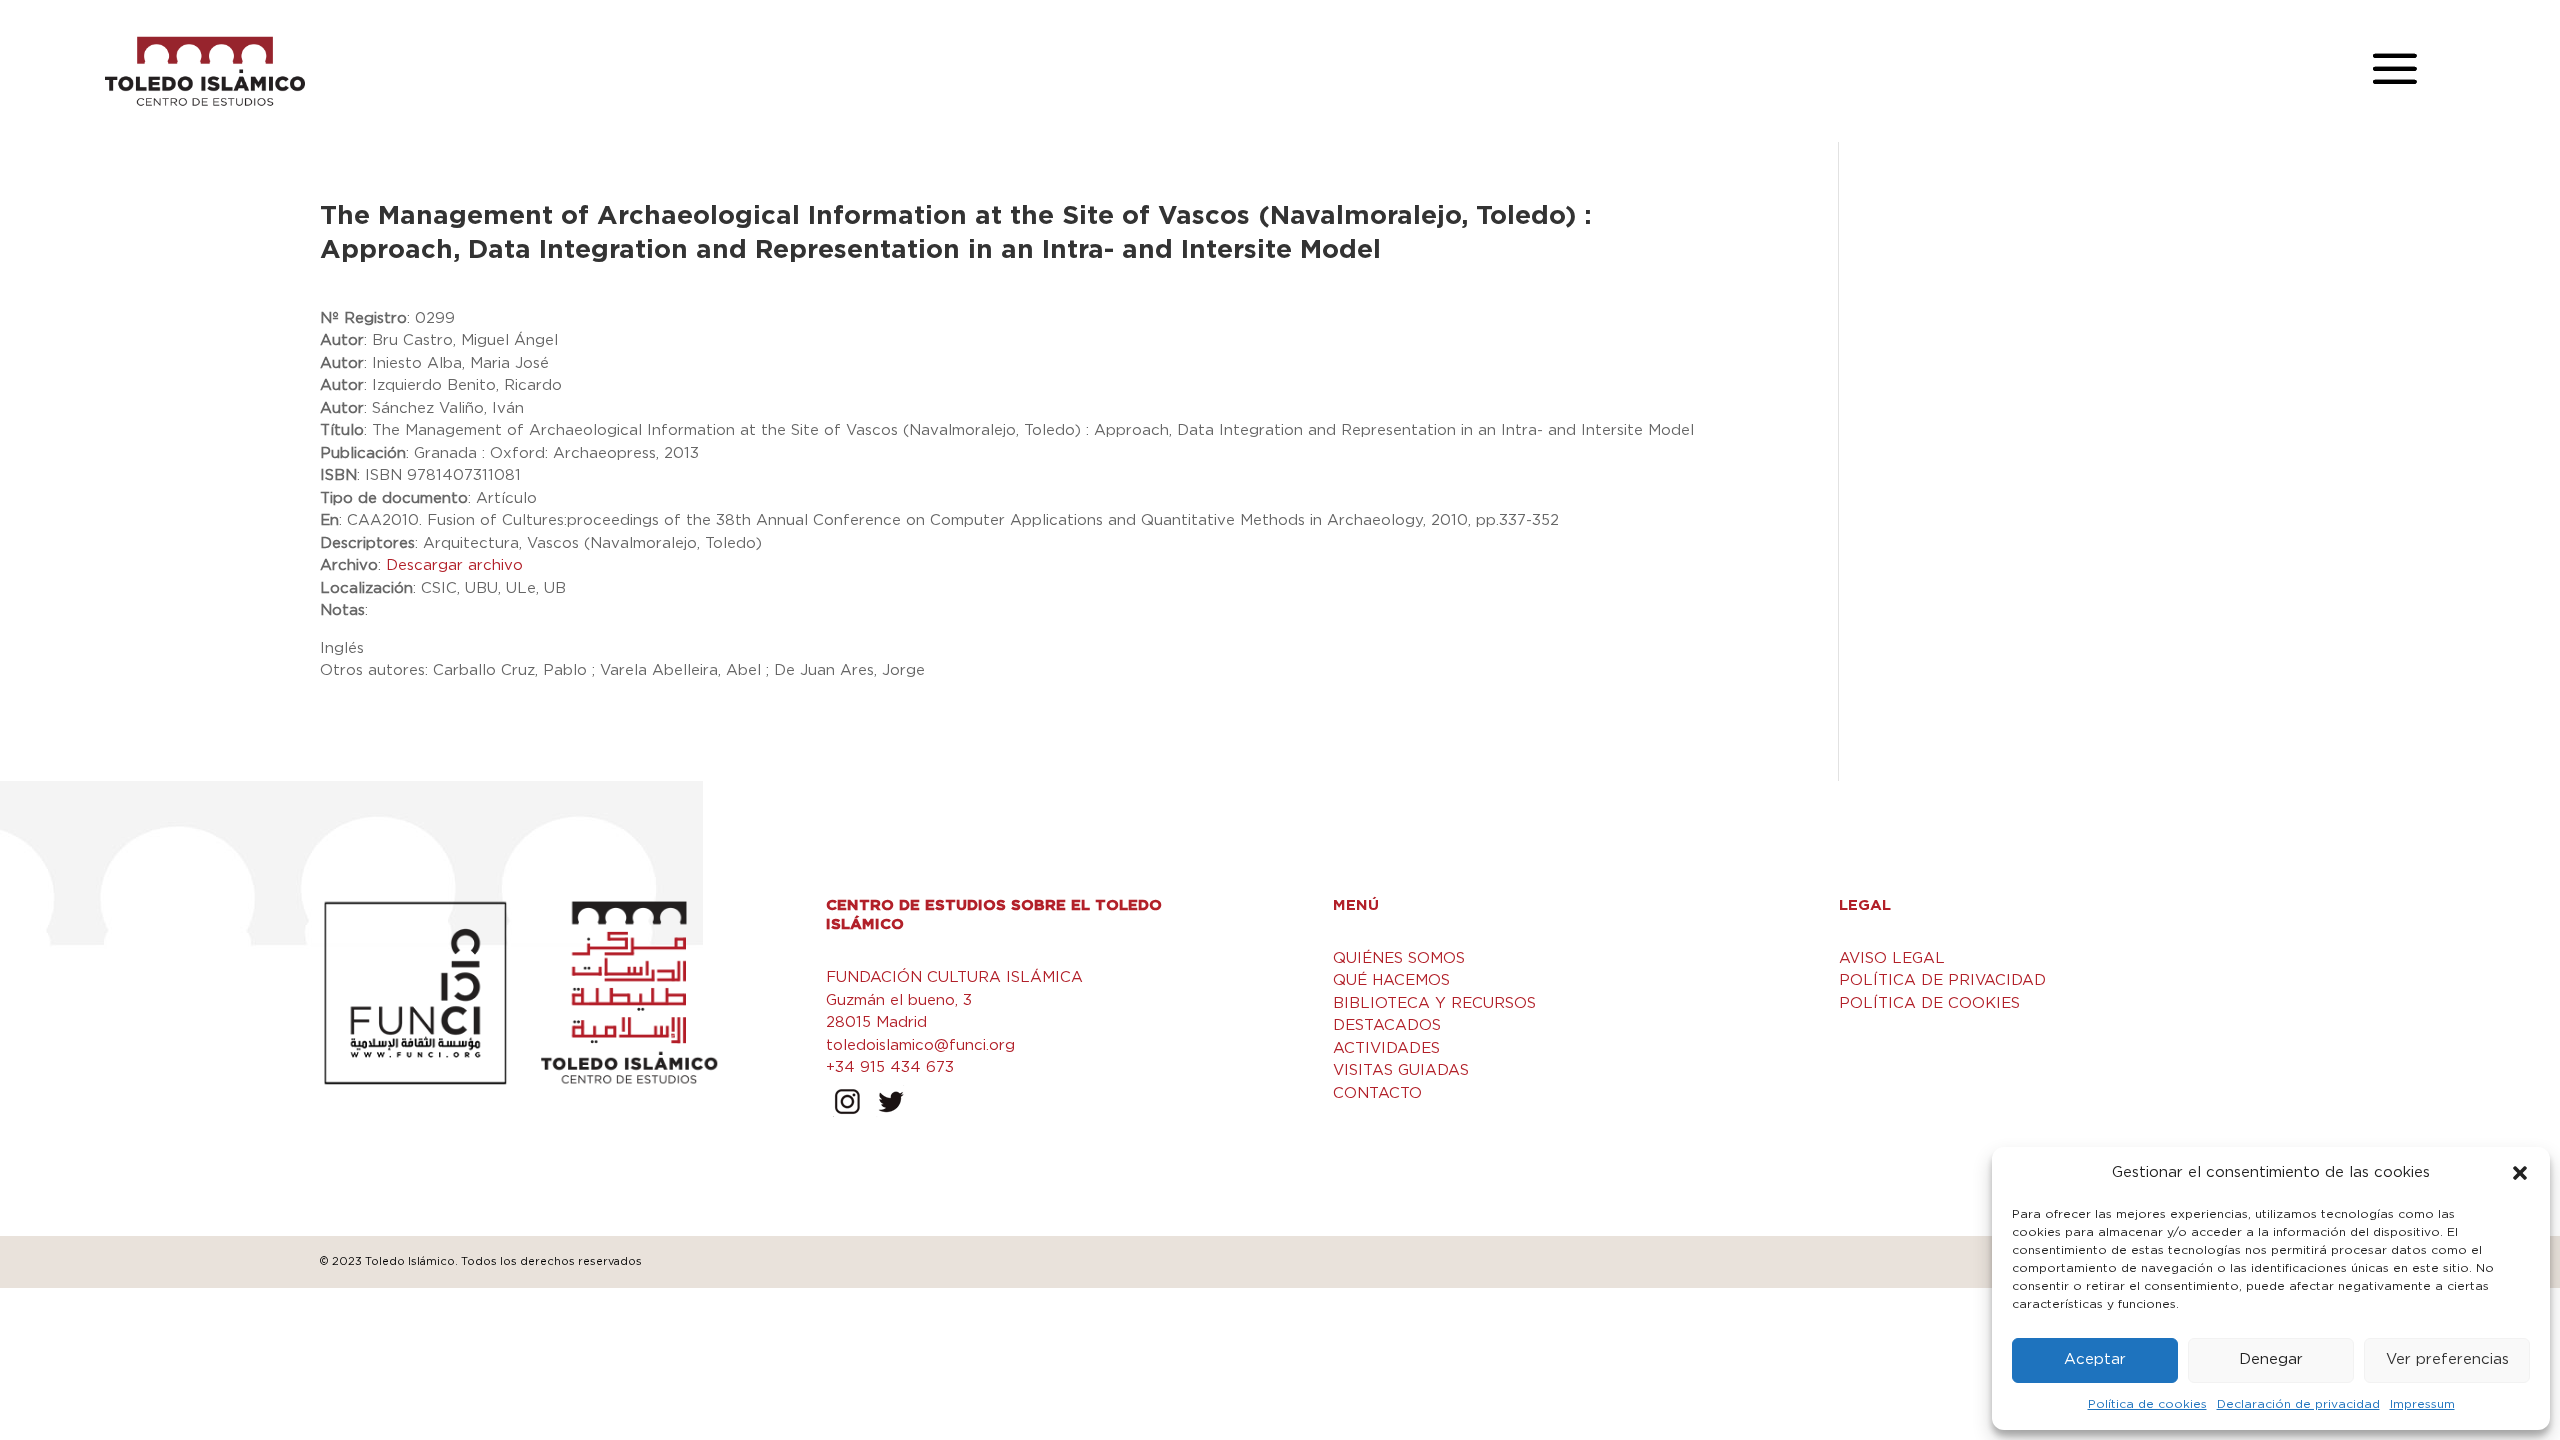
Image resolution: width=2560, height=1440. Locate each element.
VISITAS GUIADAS (1401, 1070)
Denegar (2271, 1359)
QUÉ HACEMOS (1391, 980)
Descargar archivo (454, 565)
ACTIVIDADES (1386, 1048)
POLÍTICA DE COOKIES (1929, 1003)
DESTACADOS (1387, 1025)
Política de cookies (2147, 1404)
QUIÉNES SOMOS (1399, 958)
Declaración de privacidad (2298, 1404)
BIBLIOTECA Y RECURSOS (1434, 1003)
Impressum (2422, 1404)
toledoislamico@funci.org (920, 1045)
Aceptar (2095, 1359)
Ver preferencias (2447, 1359)
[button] (2520, 1173)
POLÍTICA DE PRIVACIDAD (1942, 980)
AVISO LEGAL (1892, 958)
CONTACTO (1377, 1093)
